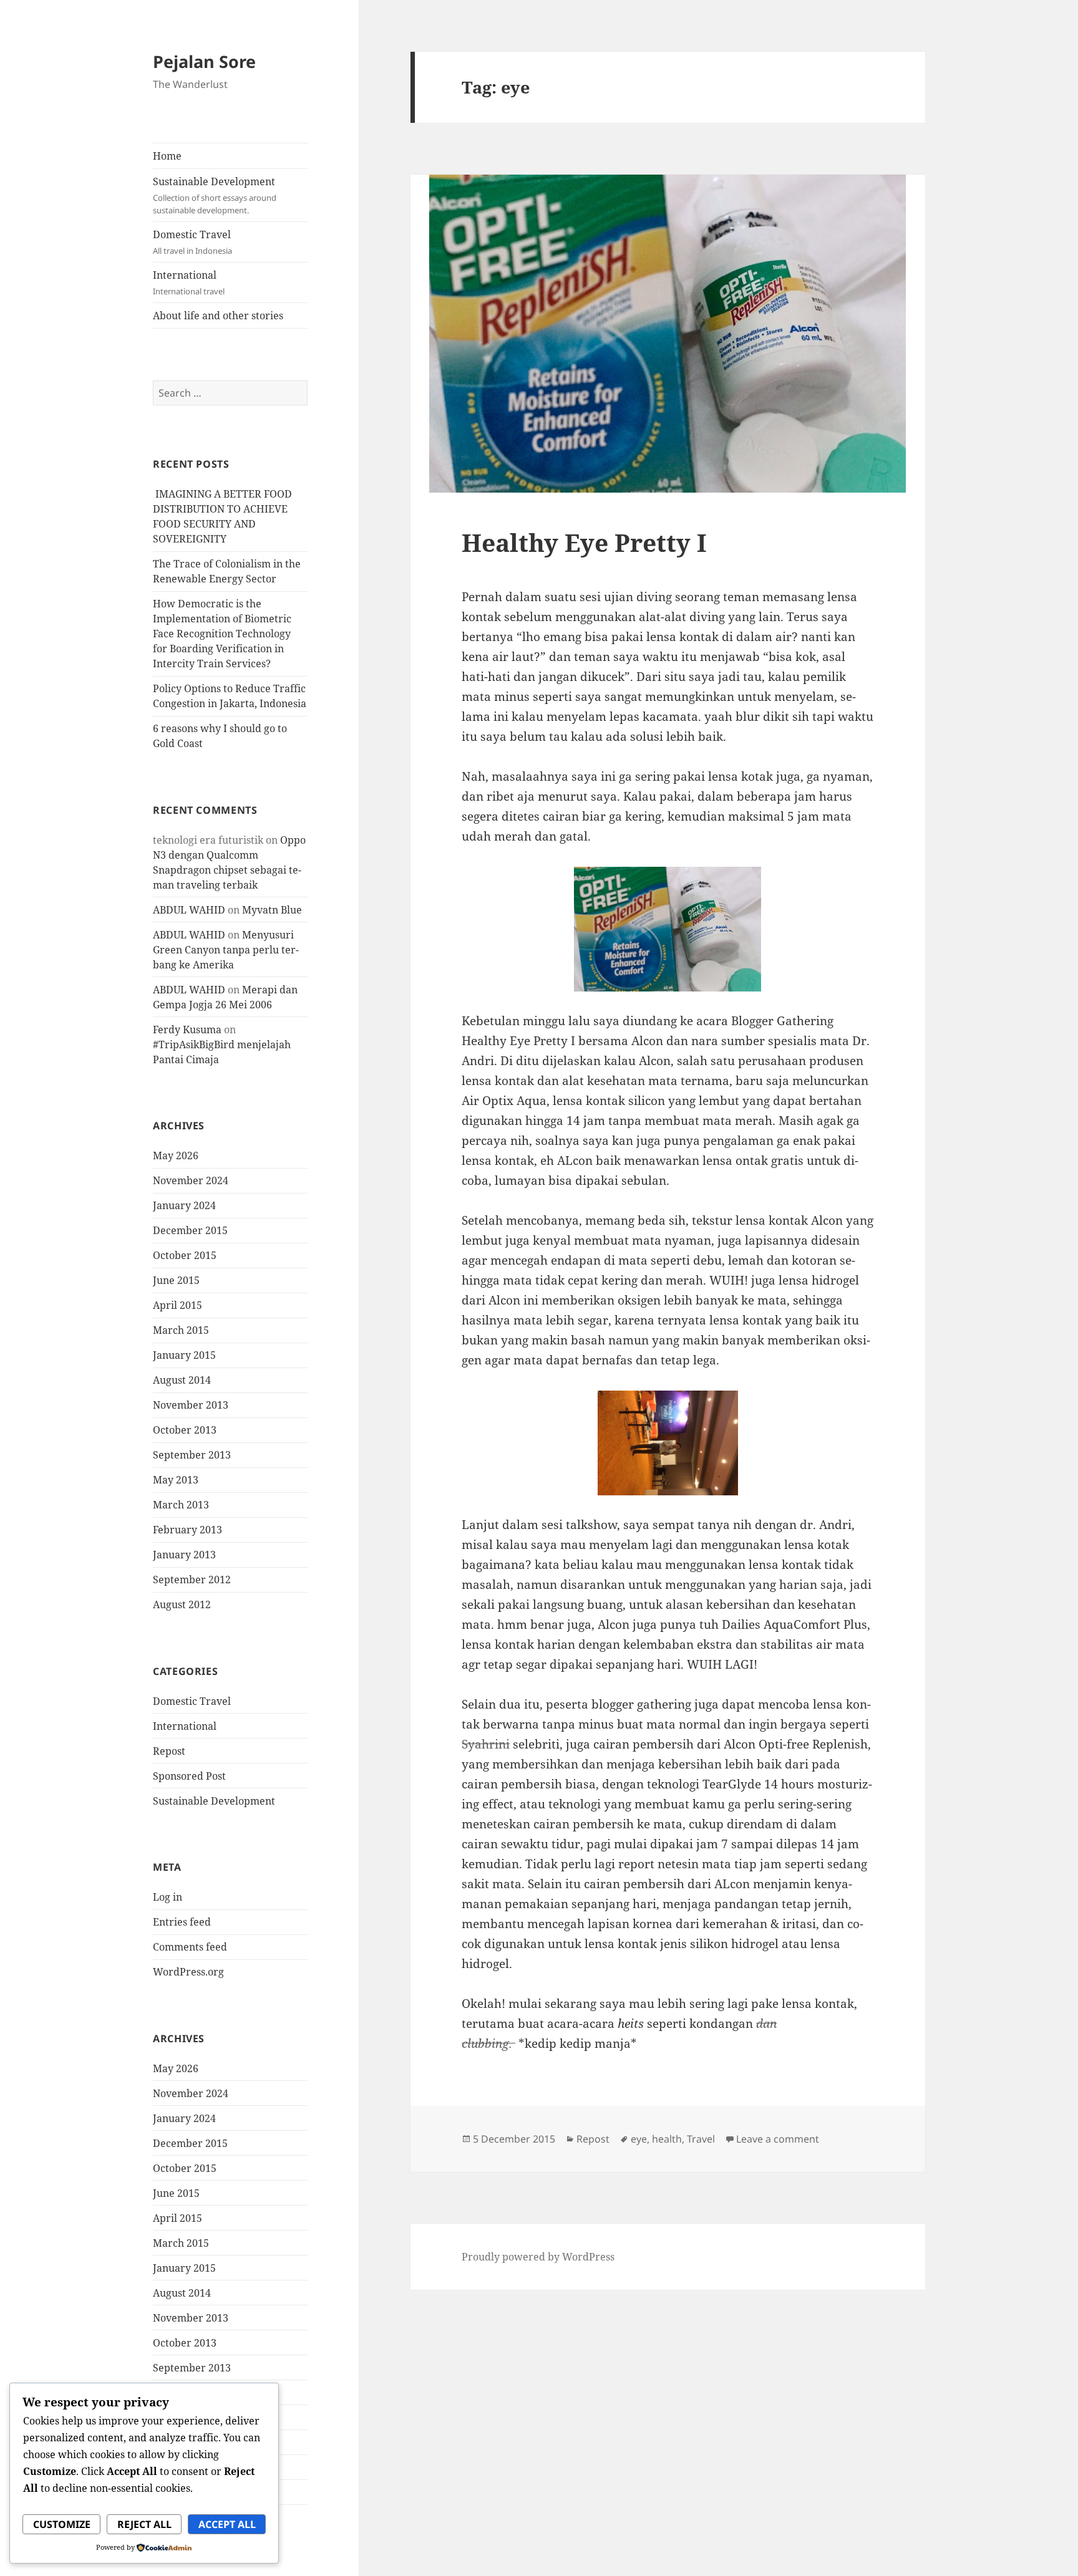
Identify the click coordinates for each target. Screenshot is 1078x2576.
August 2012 (182, 1604)
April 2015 (177, 1305)
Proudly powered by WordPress (538, 2257)
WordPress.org (188, 1972)
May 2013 (176, 1480)
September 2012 (192, 1580)
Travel (701, 2139)
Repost (169, 1751)
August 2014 (182, 1380)
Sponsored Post (189, 1776)
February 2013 (187, 1530)
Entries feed (182, 1922)
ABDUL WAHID (189, 910)
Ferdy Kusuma (187, 1030)
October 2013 (185, 1430)
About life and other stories (218, 316)
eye (639, 2139)
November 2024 (191, 1180)
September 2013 (192, 1455)
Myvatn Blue (272, 910)
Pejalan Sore (204, 61)
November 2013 (191, 1405)
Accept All (227, 2524)
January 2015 (184, 1355)
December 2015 (190, 1230)
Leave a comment (778, 2139)
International (189, 282)
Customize (62, 2524)
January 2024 (184, 1205)
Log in (168, 1897)
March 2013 (181, 1505)
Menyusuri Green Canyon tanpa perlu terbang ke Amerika (226, 950)
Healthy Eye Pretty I (584, 542)
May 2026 (176, 1155)
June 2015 (176, 1280)
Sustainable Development (215, 195)
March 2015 (181, 1330)
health (667, 2139)
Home (167, 156)
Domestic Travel (192, 242)
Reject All (144, 2524)
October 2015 (185, 1255)
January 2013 (184, 1555)
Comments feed (190, 1947)
